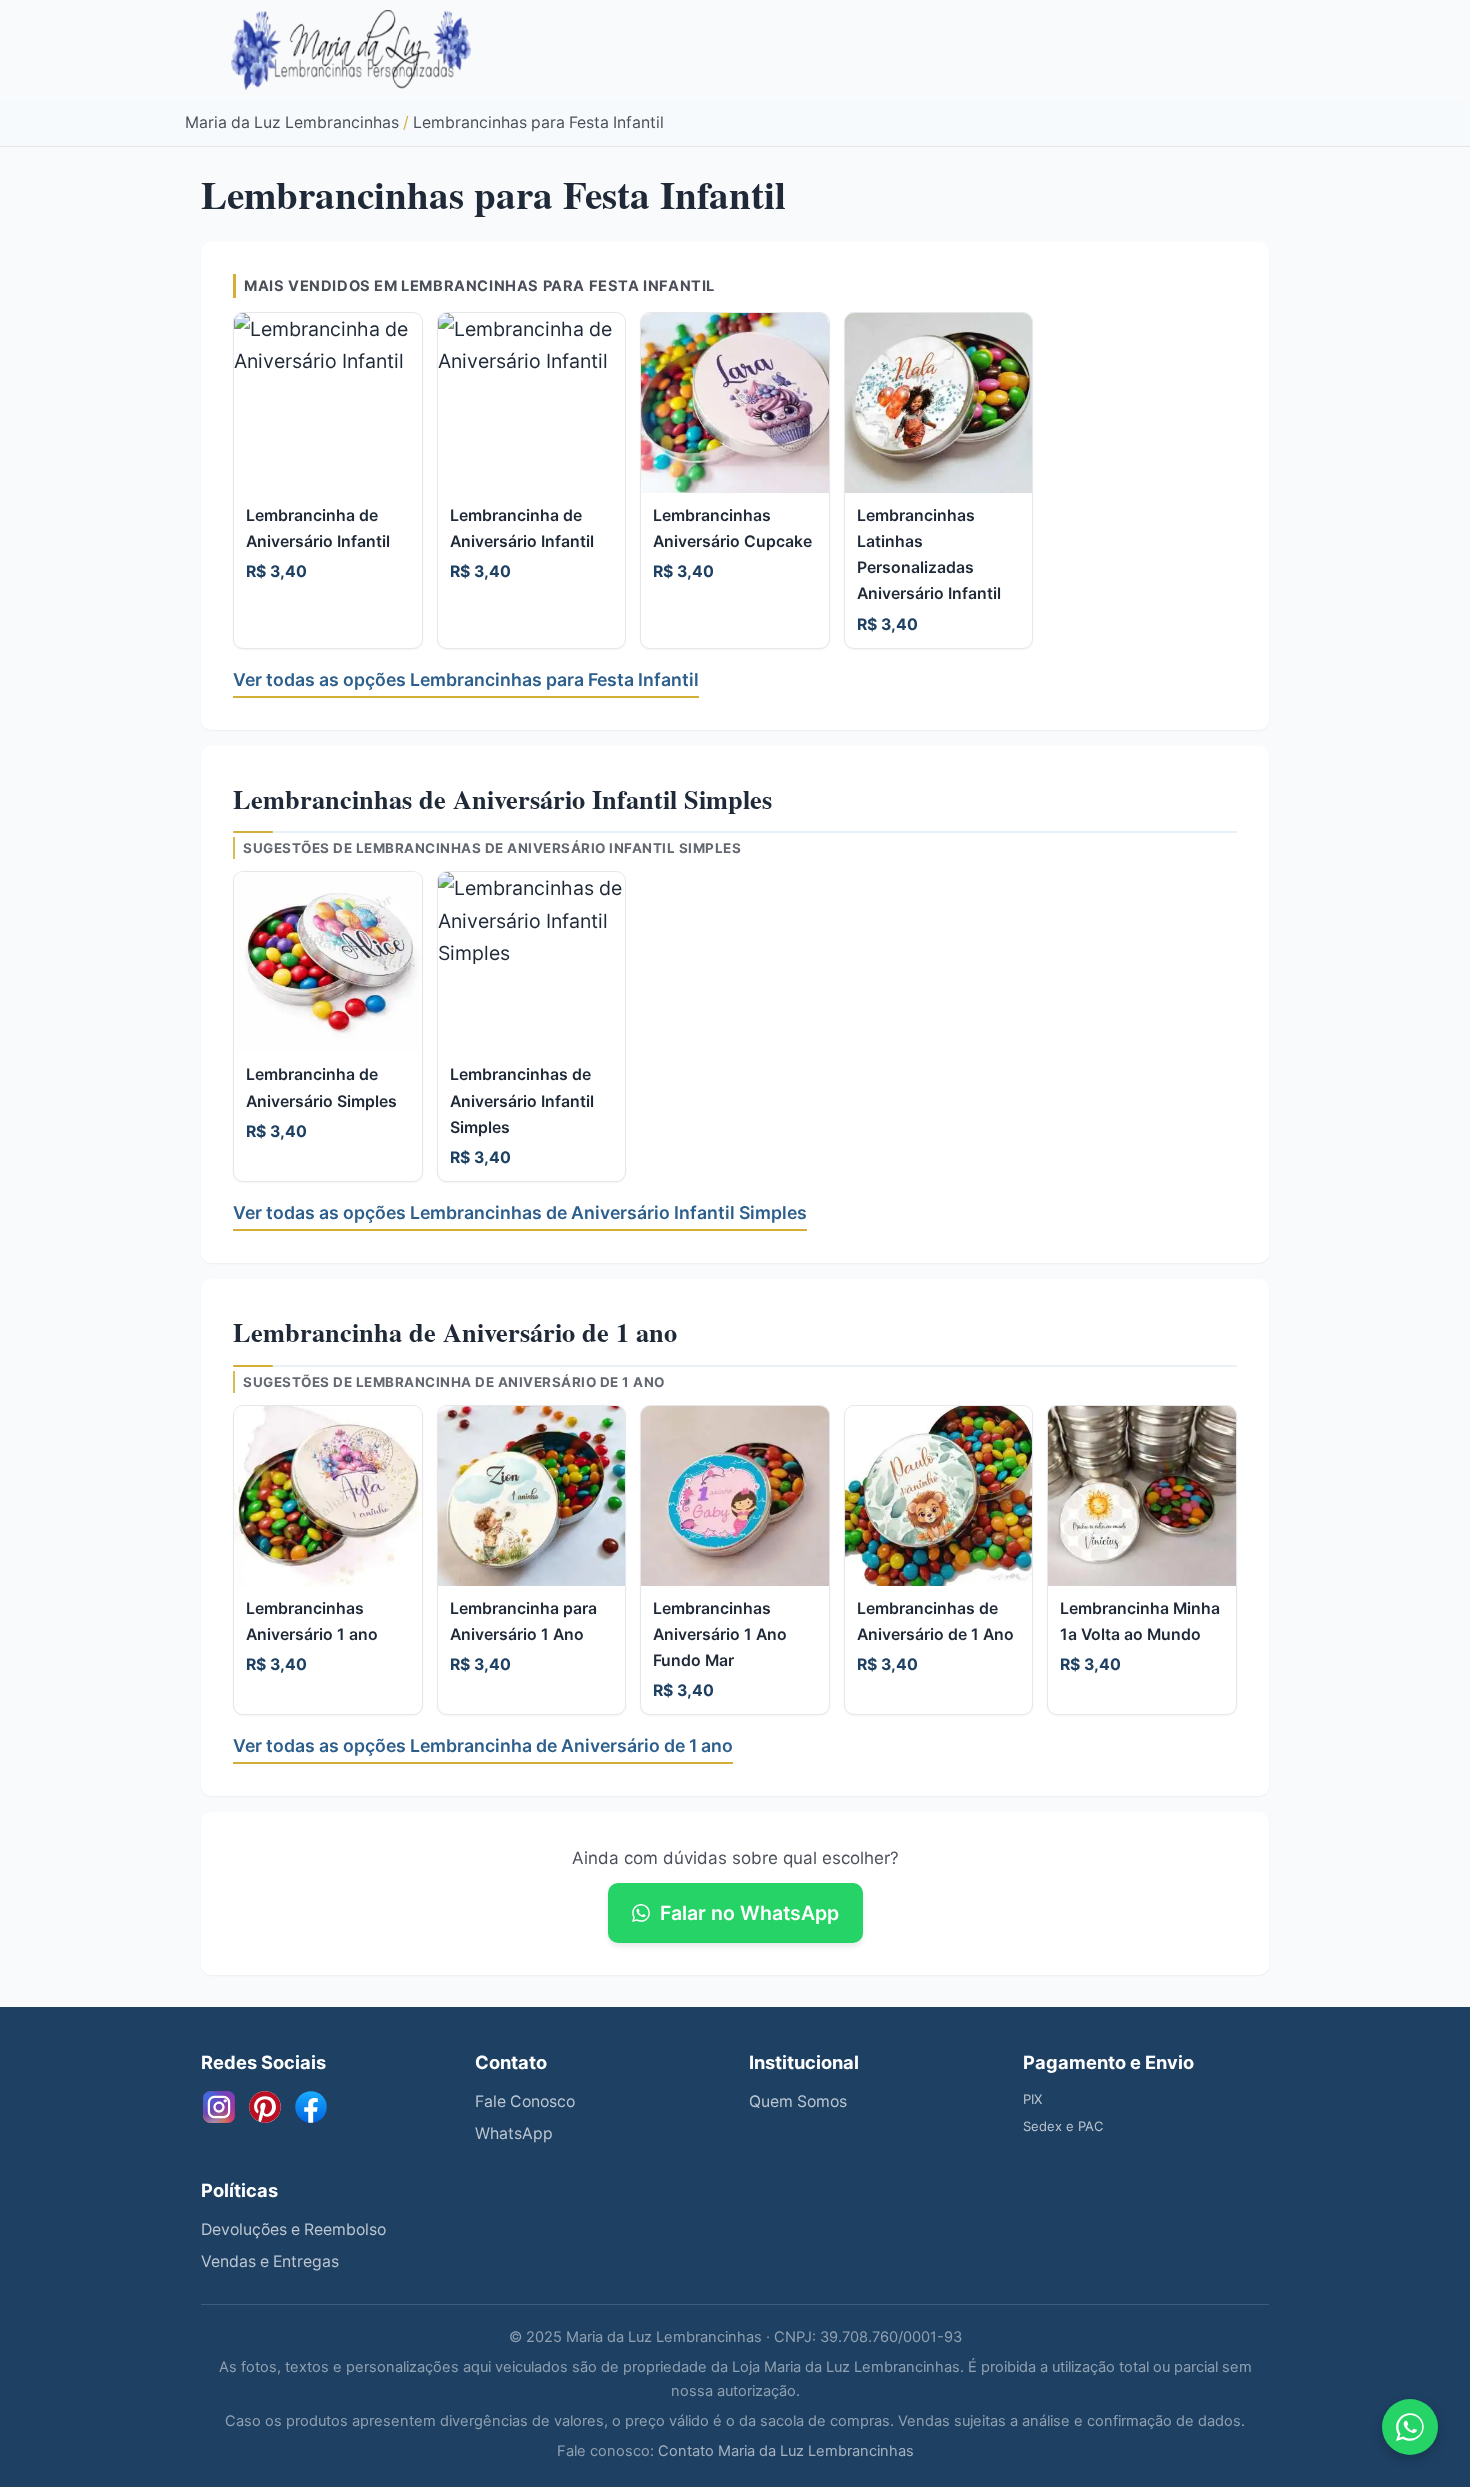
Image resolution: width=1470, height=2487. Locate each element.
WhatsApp (514, 2133)
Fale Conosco (525, 2101)
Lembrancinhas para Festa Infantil (538, 122)
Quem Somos (798, 2101)
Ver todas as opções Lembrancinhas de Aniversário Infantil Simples (520, 1212)
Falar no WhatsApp (749, 1913)
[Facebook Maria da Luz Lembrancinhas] (311, 2107)
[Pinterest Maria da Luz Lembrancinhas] (265, 2107)
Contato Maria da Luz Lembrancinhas (786, 2451)
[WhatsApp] (1410, 2427)
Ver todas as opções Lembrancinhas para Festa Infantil (466, 679)
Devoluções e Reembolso (293, 2229)
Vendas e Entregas (270, 2261)
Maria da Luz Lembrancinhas (292, 122)
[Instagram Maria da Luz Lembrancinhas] (219, 2107)
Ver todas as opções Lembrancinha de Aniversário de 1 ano (483, 1745)
